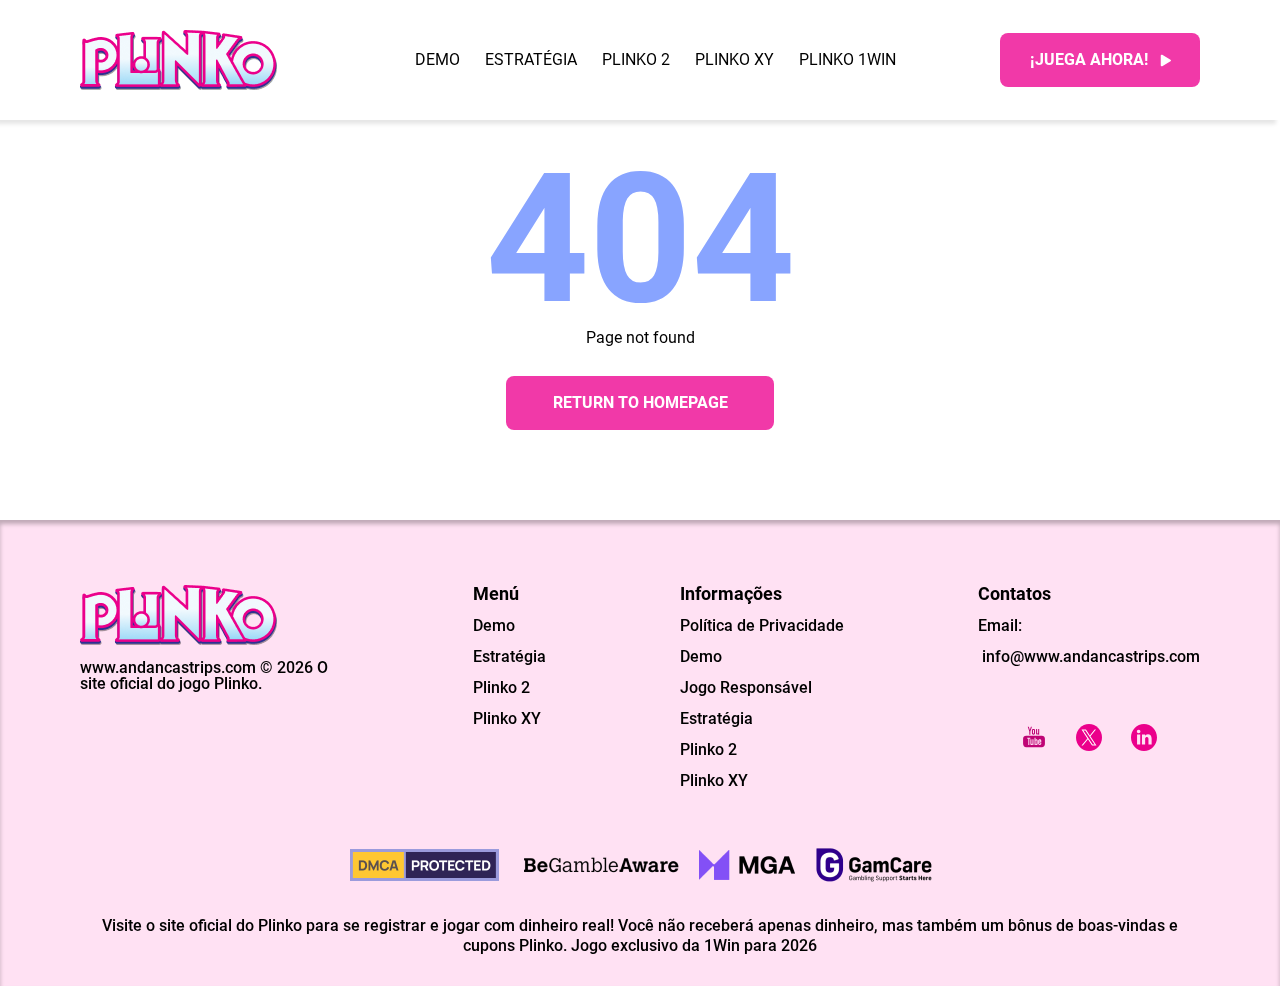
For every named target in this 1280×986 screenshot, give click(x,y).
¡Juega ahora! (1089, 59)
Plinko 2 (636, 60)
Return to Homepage (640, 402)
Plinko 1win (847, 60)
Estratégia (531, 60)
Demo (437, 60)
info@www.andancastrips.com (1089, 656)
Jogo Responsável (746, 688)
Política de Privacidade (762, 626)
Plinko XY (734, 60)
